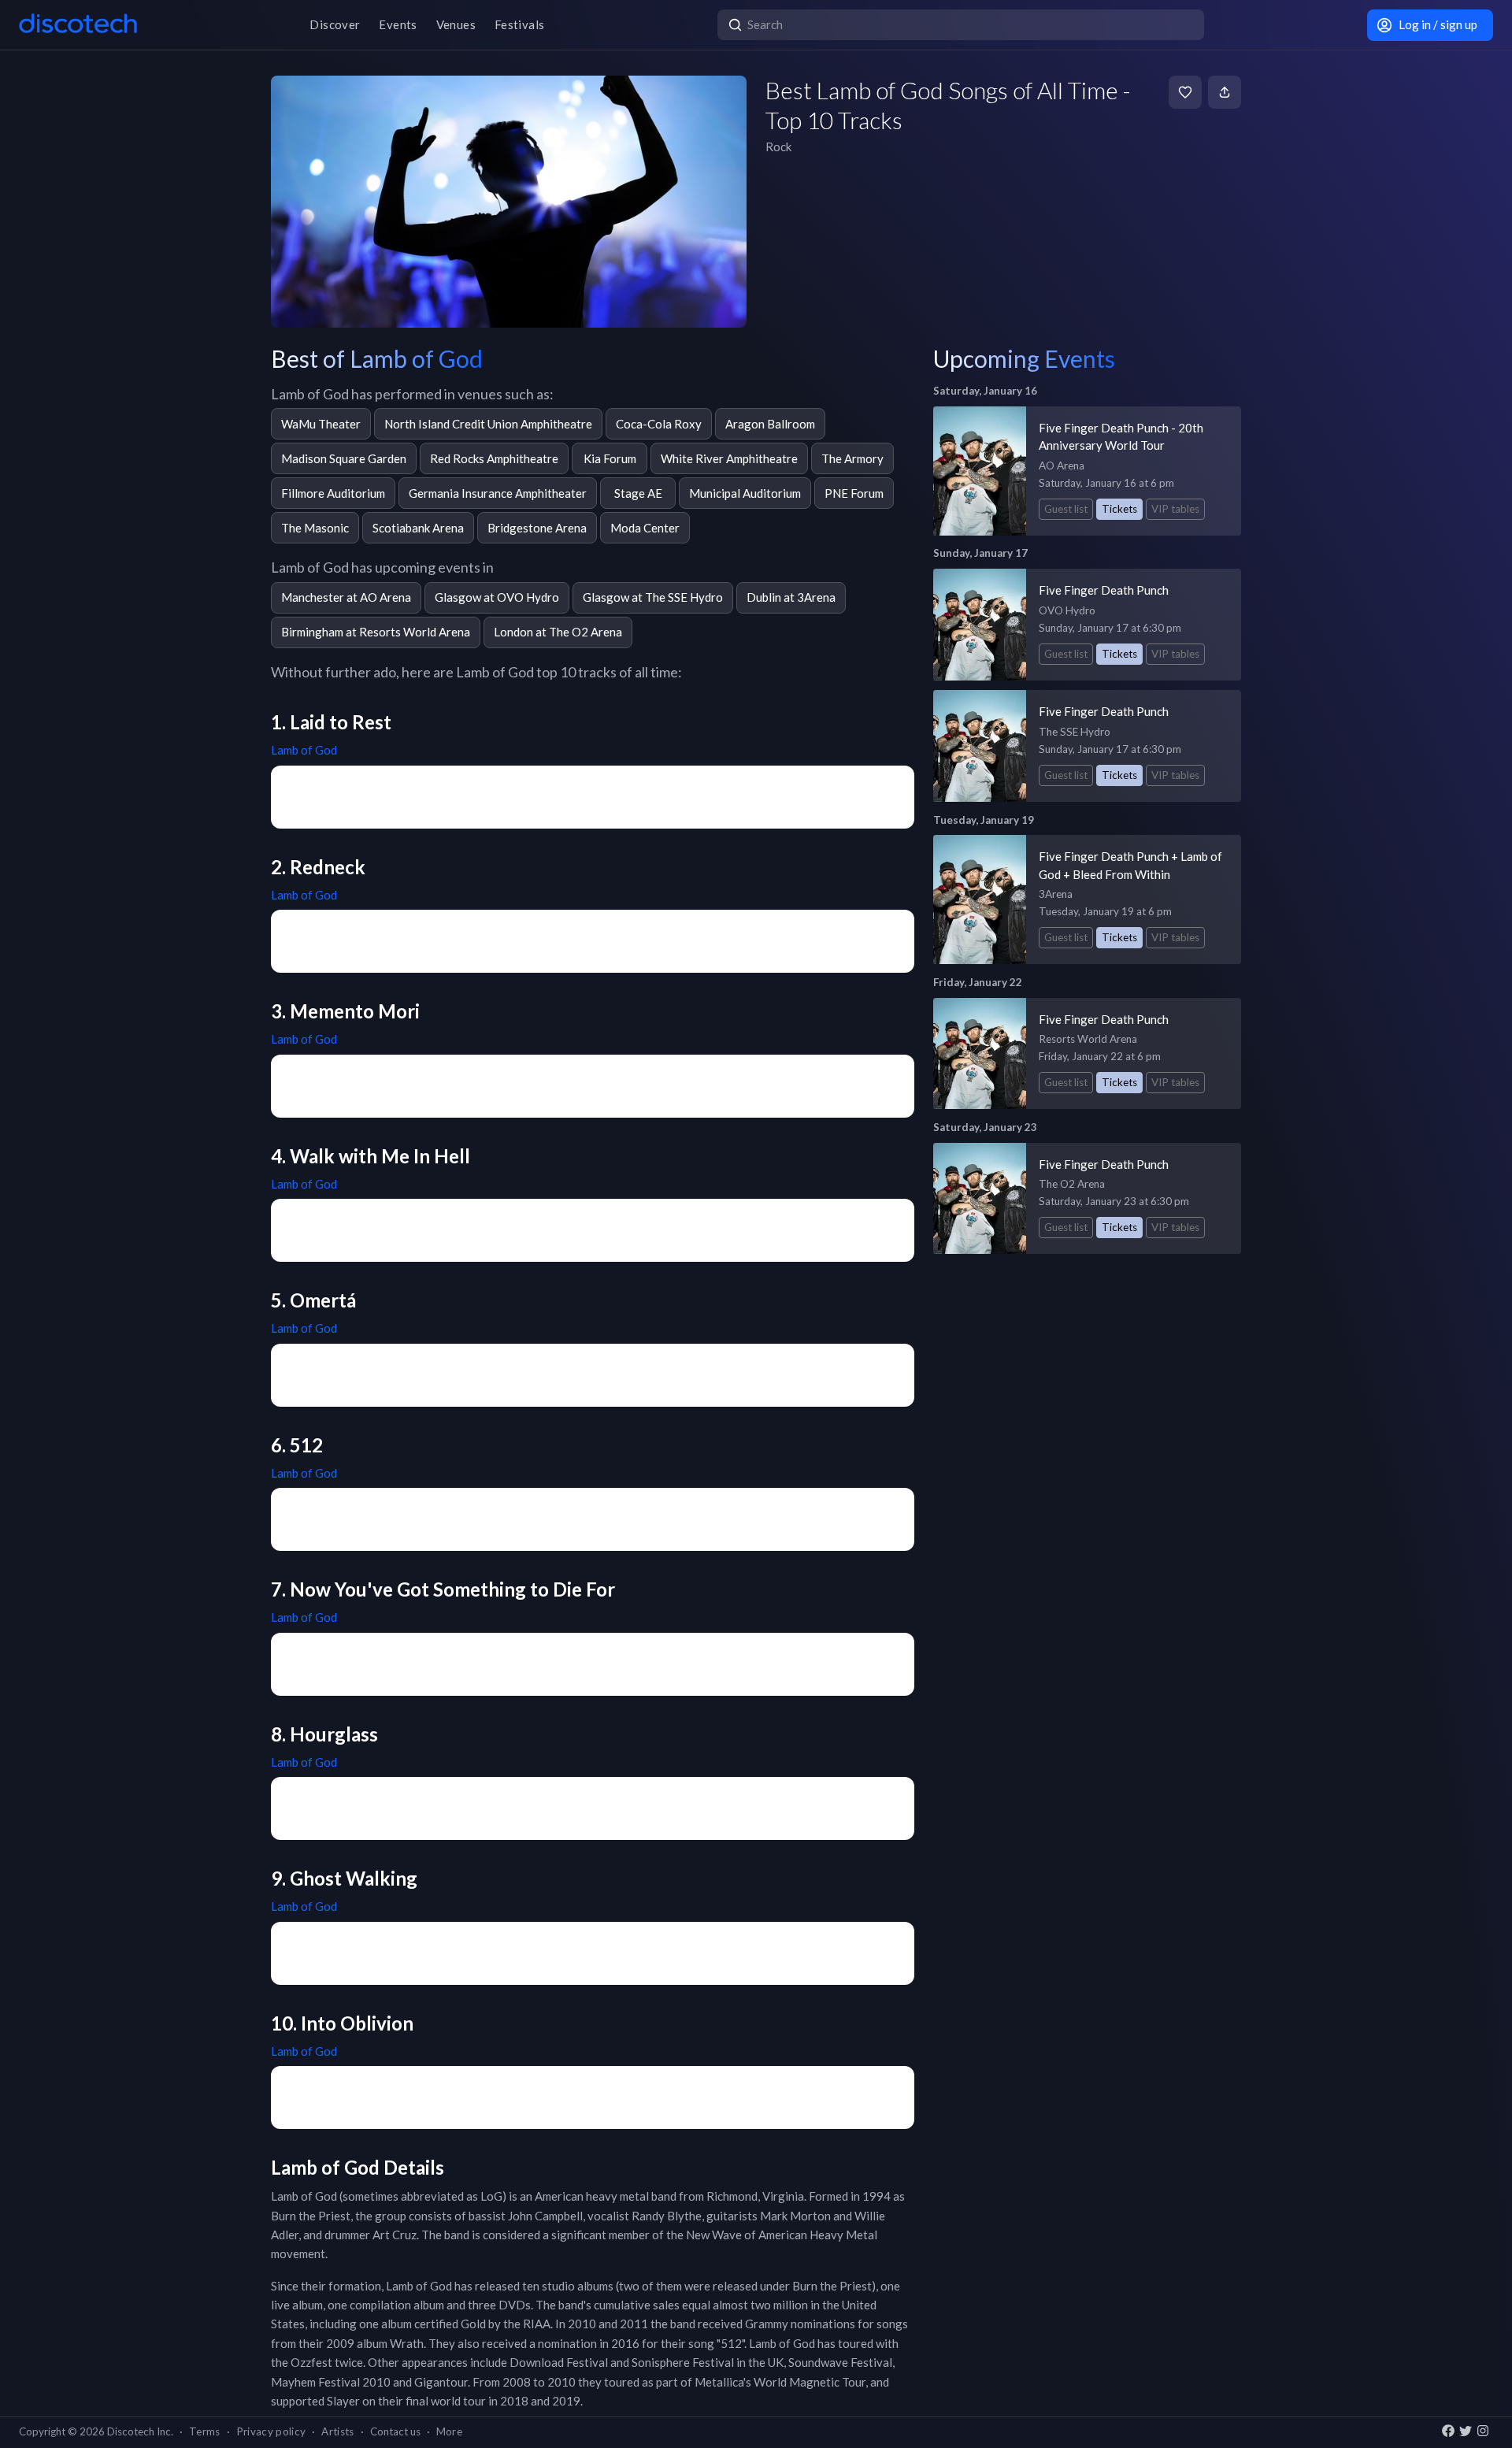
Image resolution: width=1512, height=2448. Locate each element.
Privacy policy (271, 2431)
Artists (337, 2431)
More (449, 2431)
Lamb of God (304, 750)
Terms (205, 2431)
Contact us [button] (395, 2431)
